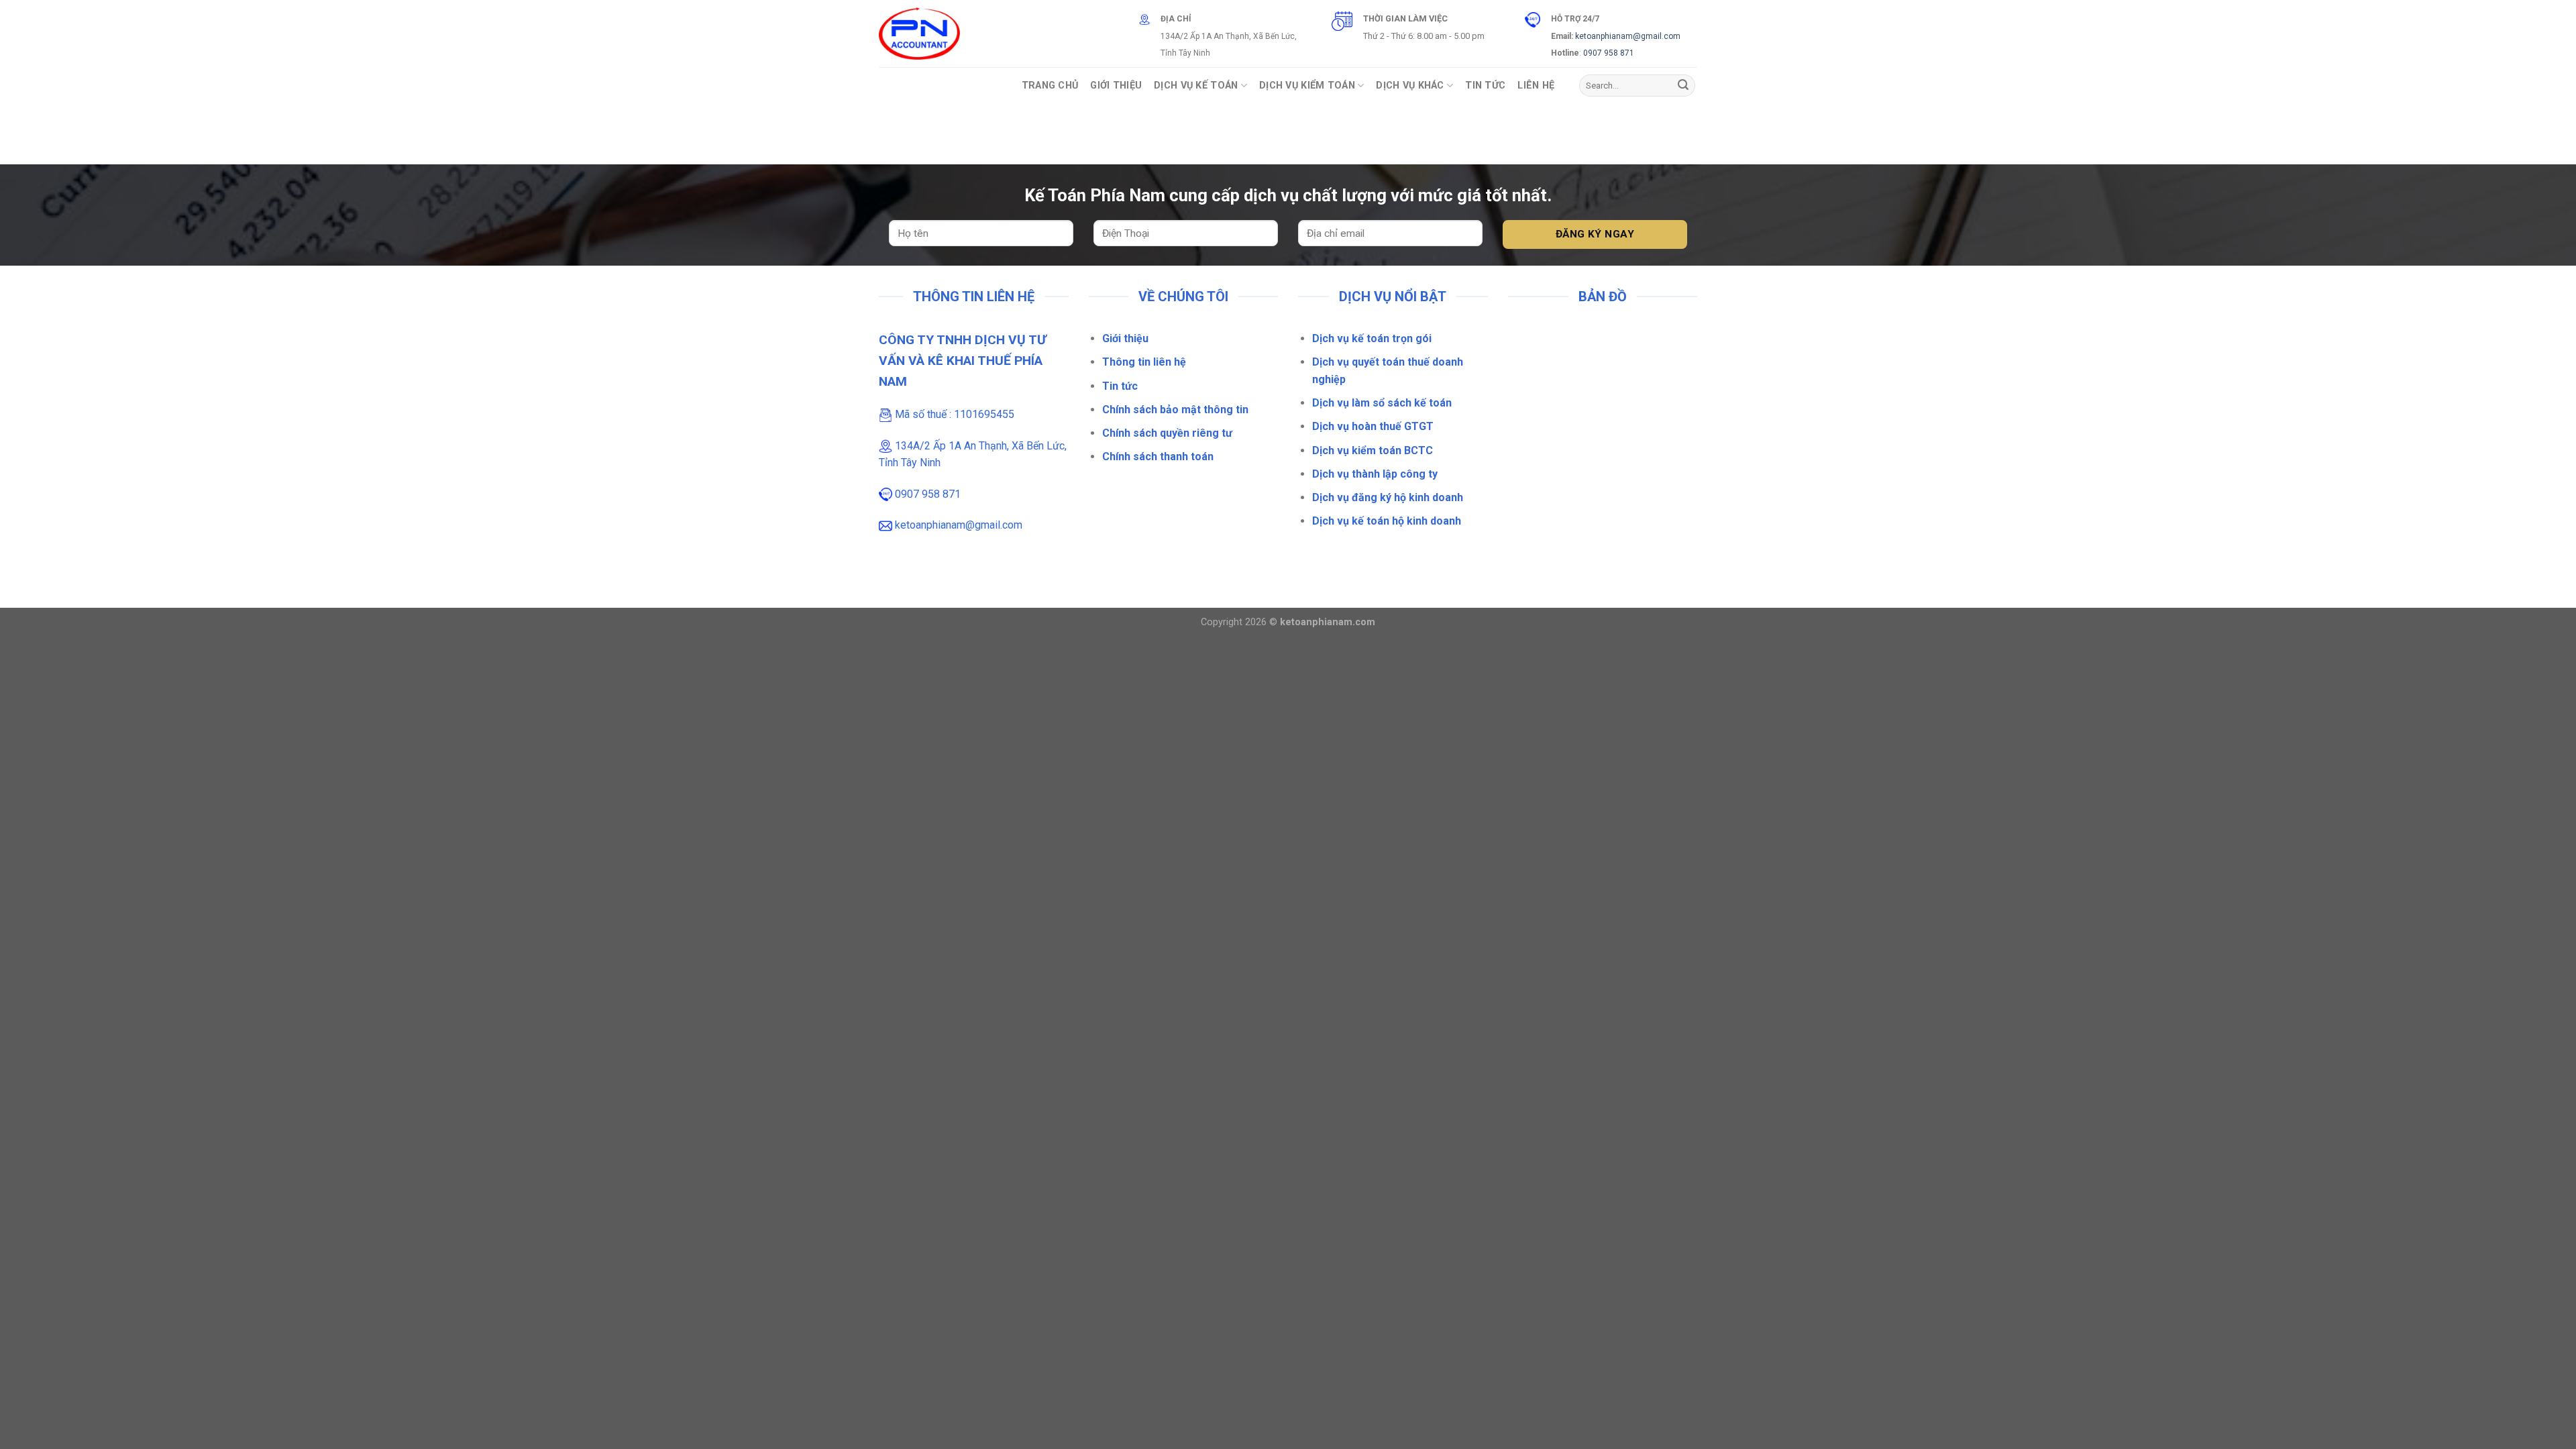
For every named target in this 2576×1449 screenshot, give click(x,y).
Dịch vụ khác (1410, 86)
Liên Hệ (1536, 86)
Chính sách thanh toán (1158, 457)
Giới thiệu (1125, 338)
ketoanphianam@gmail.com (1628, 36)
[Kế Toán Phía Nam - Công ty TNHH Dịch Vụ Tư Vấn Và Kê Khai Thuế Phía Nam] (919, 34)
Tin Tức (1485, 86)
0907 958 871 (1609, 53)
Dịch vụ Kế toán (1196, 86)
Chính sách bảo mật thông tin (1175, 410)
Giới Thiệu (1116, 86)
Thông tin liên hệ (1144, 362)
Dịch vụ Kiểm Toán (1307, 86)
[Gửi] (1683, 86)
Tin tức (1120, 386)
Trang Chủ (1050, 86)
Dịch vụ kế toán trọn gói (1372, 338)
